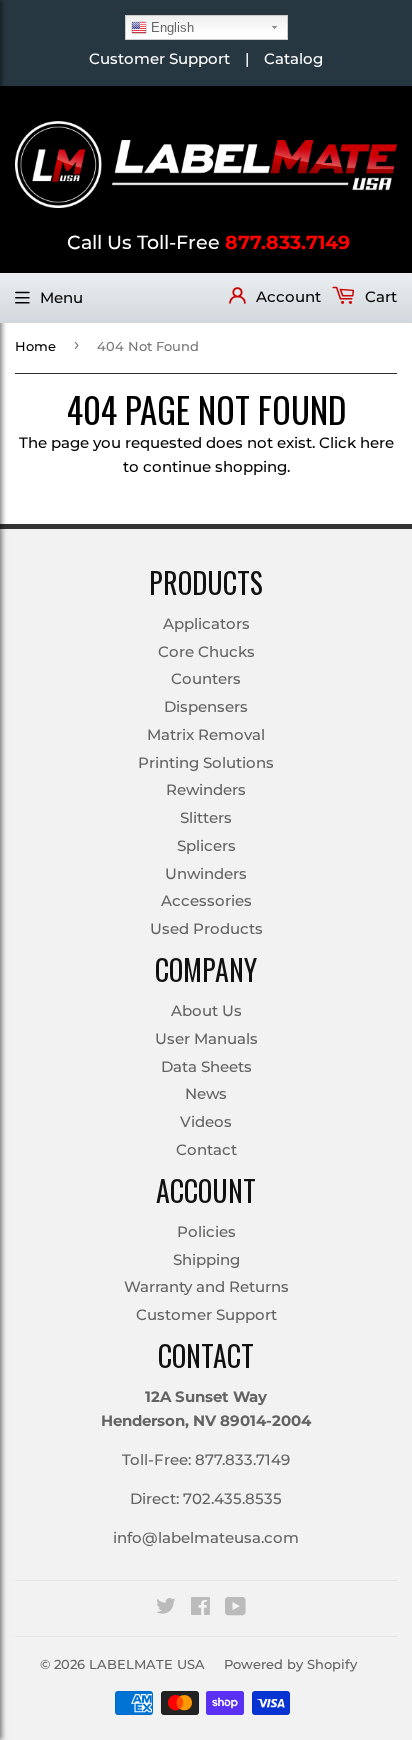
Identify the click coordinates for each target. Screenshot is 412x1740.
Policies (206, 1231)
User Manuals (206, 1038)
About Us (206, 1010)
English (170, 27)
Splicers (206, 845)
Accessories (206, 900)
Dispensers (206, 706)
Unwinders (206, 873)
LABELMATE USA (147, 1664)
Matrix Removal (206, 734)
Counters (206, 678)
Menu (61, 297)
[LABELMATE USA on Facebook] (200, 1608)
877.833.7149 (287, 242)
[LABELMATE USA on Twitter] (166, 1608)
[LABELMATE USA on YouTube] (235, 1608)
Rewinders (206, 789)
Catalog (293, 58)
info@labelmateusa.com (206, 1537)
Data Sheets (206, 1066)
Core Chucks (206, 651)
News (206, 1093)
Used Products (206, 928)
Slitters (206, 817)
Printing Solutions (206, 762)
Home (35, 346)
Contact (206, 1149)
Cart (379, 296)
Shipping (206, 1259)
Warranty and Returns (206, 1286)
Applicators (206, 623)
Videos (206, 1121)
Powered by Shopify (290, 1664)
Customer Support (159, 58)
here (377, 442)
